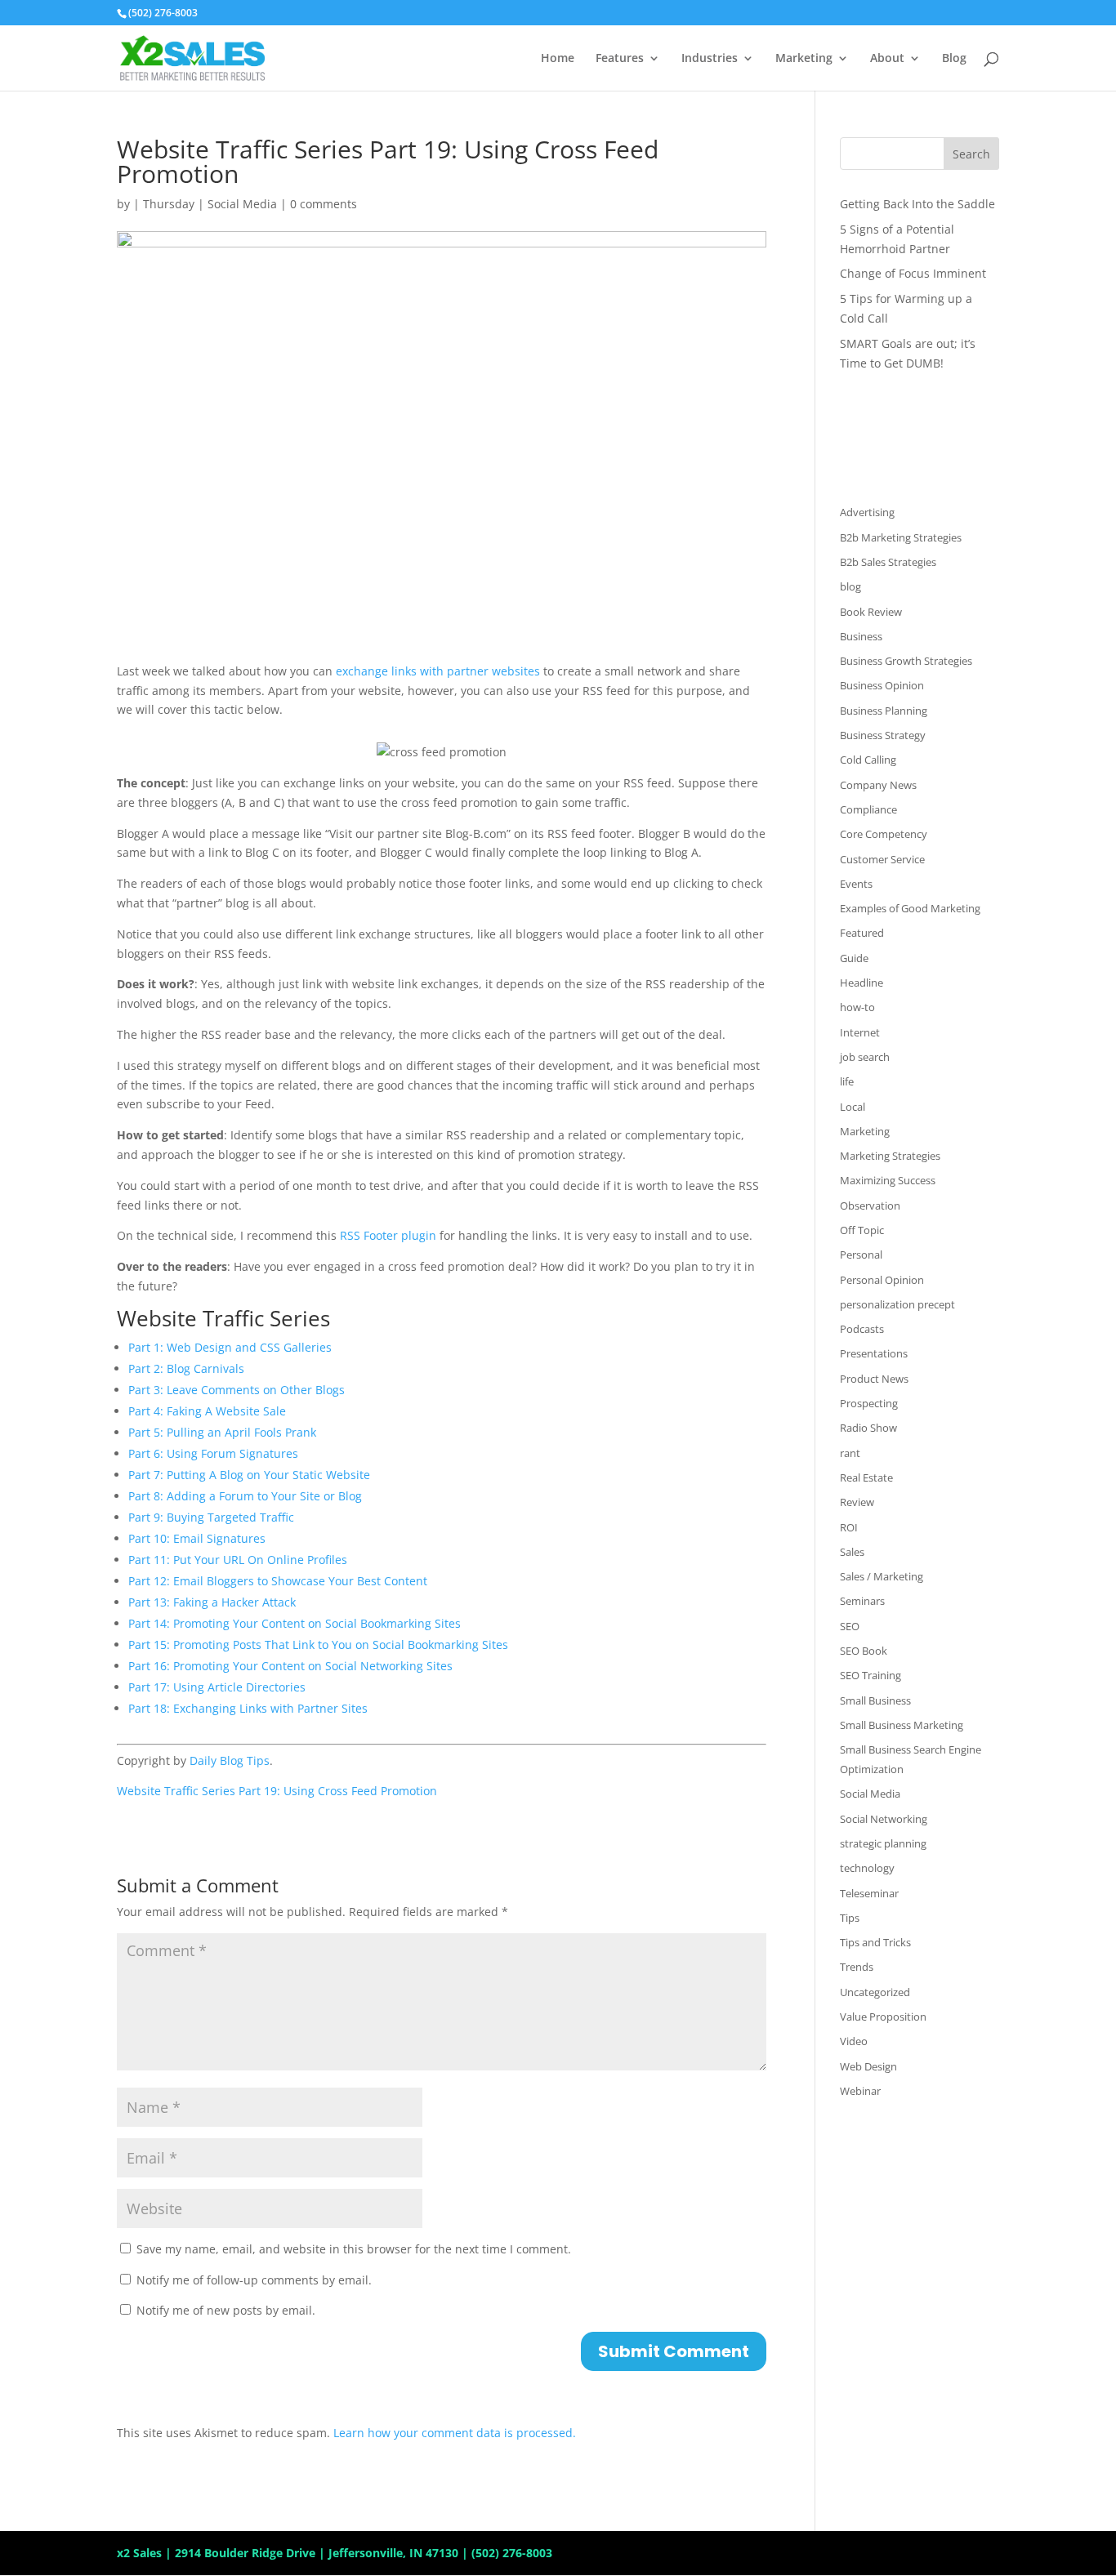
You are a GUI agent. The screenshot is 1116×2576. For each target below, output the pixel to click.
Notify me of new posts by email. (226, 2310)
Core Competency (884, 834)
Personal (861, 1255)
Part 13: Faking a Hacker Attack (212, 1602)
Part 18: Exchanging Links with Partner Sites (248, 1708)
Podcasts (862, 1329)
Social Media (242, 204)
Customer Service (882, 859)
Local (853, 1107)
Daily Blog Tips (230, 1760)
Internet (860, 1032)
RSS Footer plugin (388, 1235)
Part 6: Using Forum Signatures (213, 1453)
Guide (854, 958)
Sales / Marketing (882, 1576)
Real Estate (866, 1477)
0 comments (324, 204)
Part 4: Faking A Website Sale (207, 1411)
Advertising (867, 512)
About (887, 59)
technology (867, 1868)
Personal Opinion (882, 1280)
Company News (878, 785)
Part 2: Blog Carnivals (186, 1368)
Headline (862, 983)
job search (865, 1057)
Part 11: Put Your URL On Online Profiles (238, 1560)
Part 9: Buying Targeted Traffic (211, 1517)
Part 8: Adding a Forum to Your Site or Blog (245, 1496)
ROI (849, 1527)
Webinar (860, 2091)
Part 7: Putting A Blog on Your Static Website (249, 1475)
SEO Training (870, 1675)
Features (620, 59)
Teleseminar (869, 1893)
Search (971, 154)
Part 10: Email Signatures (197, 1538)
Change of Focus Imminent (913, 273)
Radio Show (868, 1428)
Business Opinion (882, 685)
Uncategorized (875, 1992)
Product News (874, 1379)
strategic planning (883, 1843)
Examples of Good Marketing (910, 908)
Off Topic (862, 1230)
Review (857, 1502)
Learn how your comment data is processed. (455, 2433)
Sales (852, 1552)
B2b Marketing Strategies (901, 537)
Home (558, 59)
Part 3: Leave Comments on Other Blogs (237, 1390)
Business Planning (884, 711)
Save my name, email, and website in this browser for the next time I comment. (354, 2249)
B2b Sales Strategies (888, 562)
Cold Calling (868, 760)
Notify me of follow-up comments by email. (254, 2280)
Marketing (804, 59)
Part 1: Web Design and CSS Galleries (230, 1347)
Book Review (871, 612)
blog (850, 586)
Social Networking (884, 1819)
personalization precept (897, 1304)
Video (854, 2041)
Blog (954, 59)
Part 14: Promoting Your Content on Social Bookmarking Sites (295, 1623)
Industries (710, 59)
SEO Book (864, 1651)
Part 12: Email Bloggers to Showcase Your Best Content (278, 1581)
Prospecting (869, 1403)
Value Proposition (883, 2017)
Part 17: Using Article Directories (217, 1687)
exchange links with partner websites (436, 671)
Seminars (862, 1601)
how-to (857, 1007)
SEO (850, 1626)
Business (861, 636)
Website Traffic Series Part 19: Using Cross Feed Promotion (277, 1791)
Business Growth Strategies (906, 661)
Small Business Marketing (902, 1725)
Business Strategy (883, 735)
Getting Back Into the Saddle (917, 204)
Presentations (874, 1353)
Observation (870, 1206)
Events (856, 884)
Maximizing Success (888, 1180)
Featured (862, 933)
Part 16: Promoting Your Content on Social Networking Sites (290, 1666)
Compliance (868, 809)
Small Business (875, 1700)
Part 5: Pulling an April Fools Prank (222, 1432)
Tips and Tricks (875, 1942)
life (847, 1081)
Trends (857, 1967)
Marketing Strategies (890, 1156)
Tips (850, 1918)
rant (850, 1453)
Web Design (868, 2066)
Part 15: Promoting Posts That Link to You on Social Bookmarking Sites (318, 1645)
